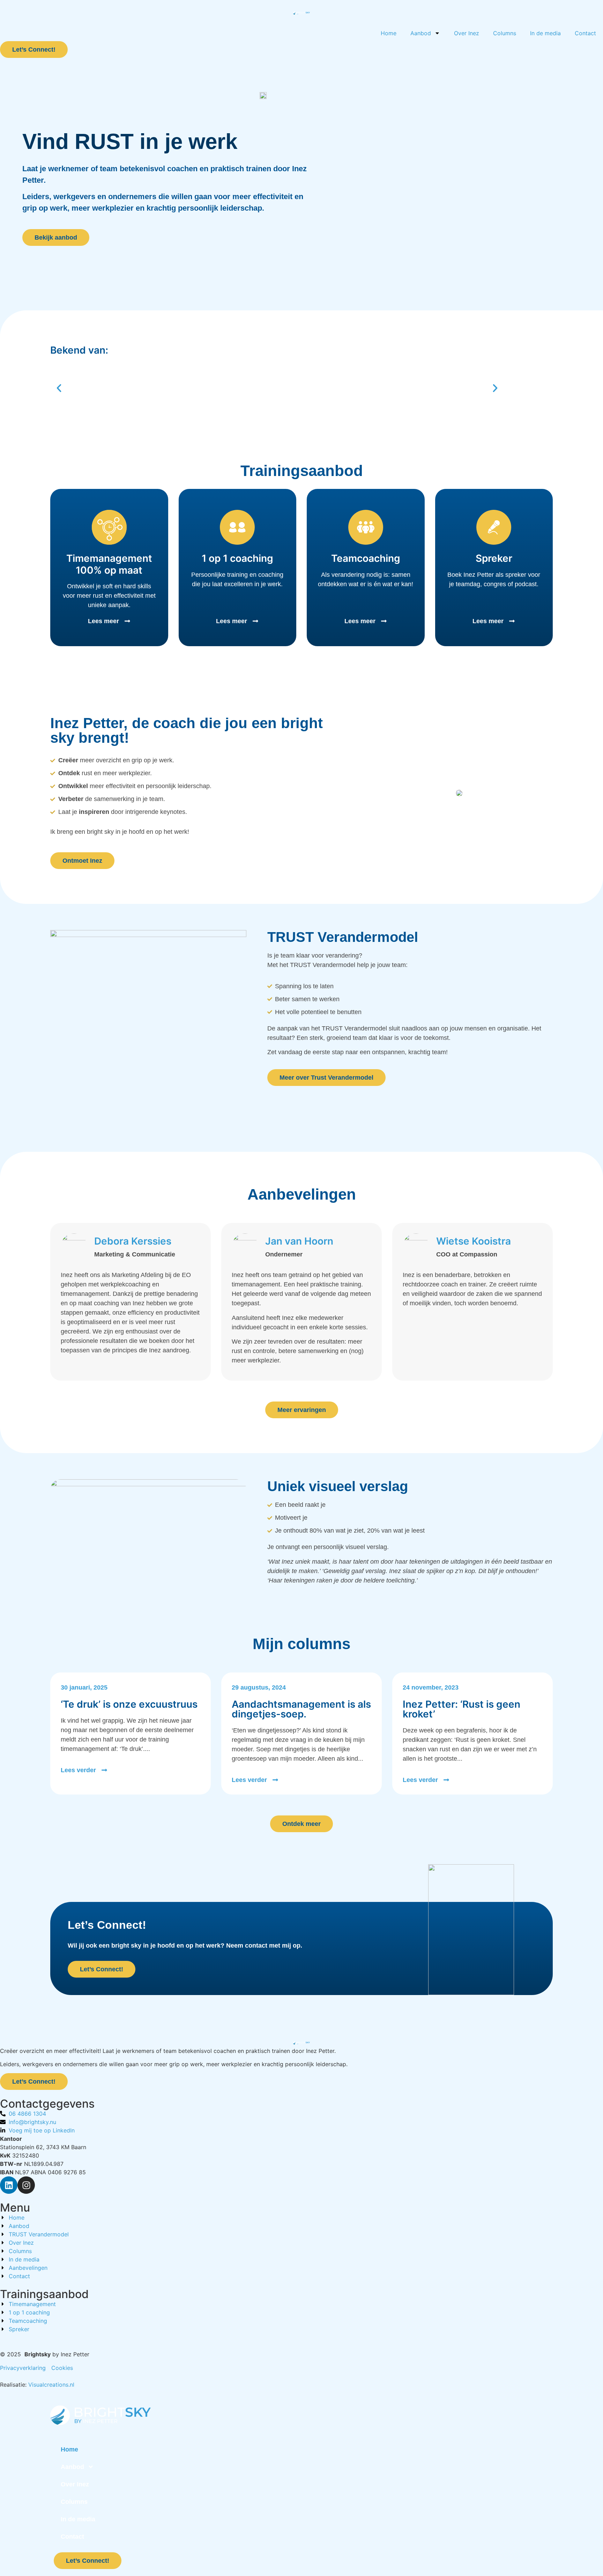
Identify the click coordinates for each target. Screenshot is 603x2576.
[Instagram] (26, 2185)
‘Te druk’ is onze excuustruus (129, 1704)
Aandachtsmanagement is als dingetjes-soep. (301, 1709)
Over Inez (467, 33)
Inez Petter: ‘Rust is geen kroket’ (461, 1709)
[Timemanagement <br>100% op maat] (109, 527)
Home (389, 33)
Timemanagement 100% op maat (109, 564)
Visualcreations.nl (51, 2385)
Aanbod (421, 33)
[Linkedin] (9, 2185)
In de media (545, 33)
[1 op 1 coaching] (237, 527)
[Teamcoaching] (366, 527)
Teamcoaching (366, 558)
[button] (59, 388)
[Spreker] (494, 527)
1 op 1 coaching (237, 558)
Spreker (494, 558)
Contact (585, 33)
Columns (505, 33)
